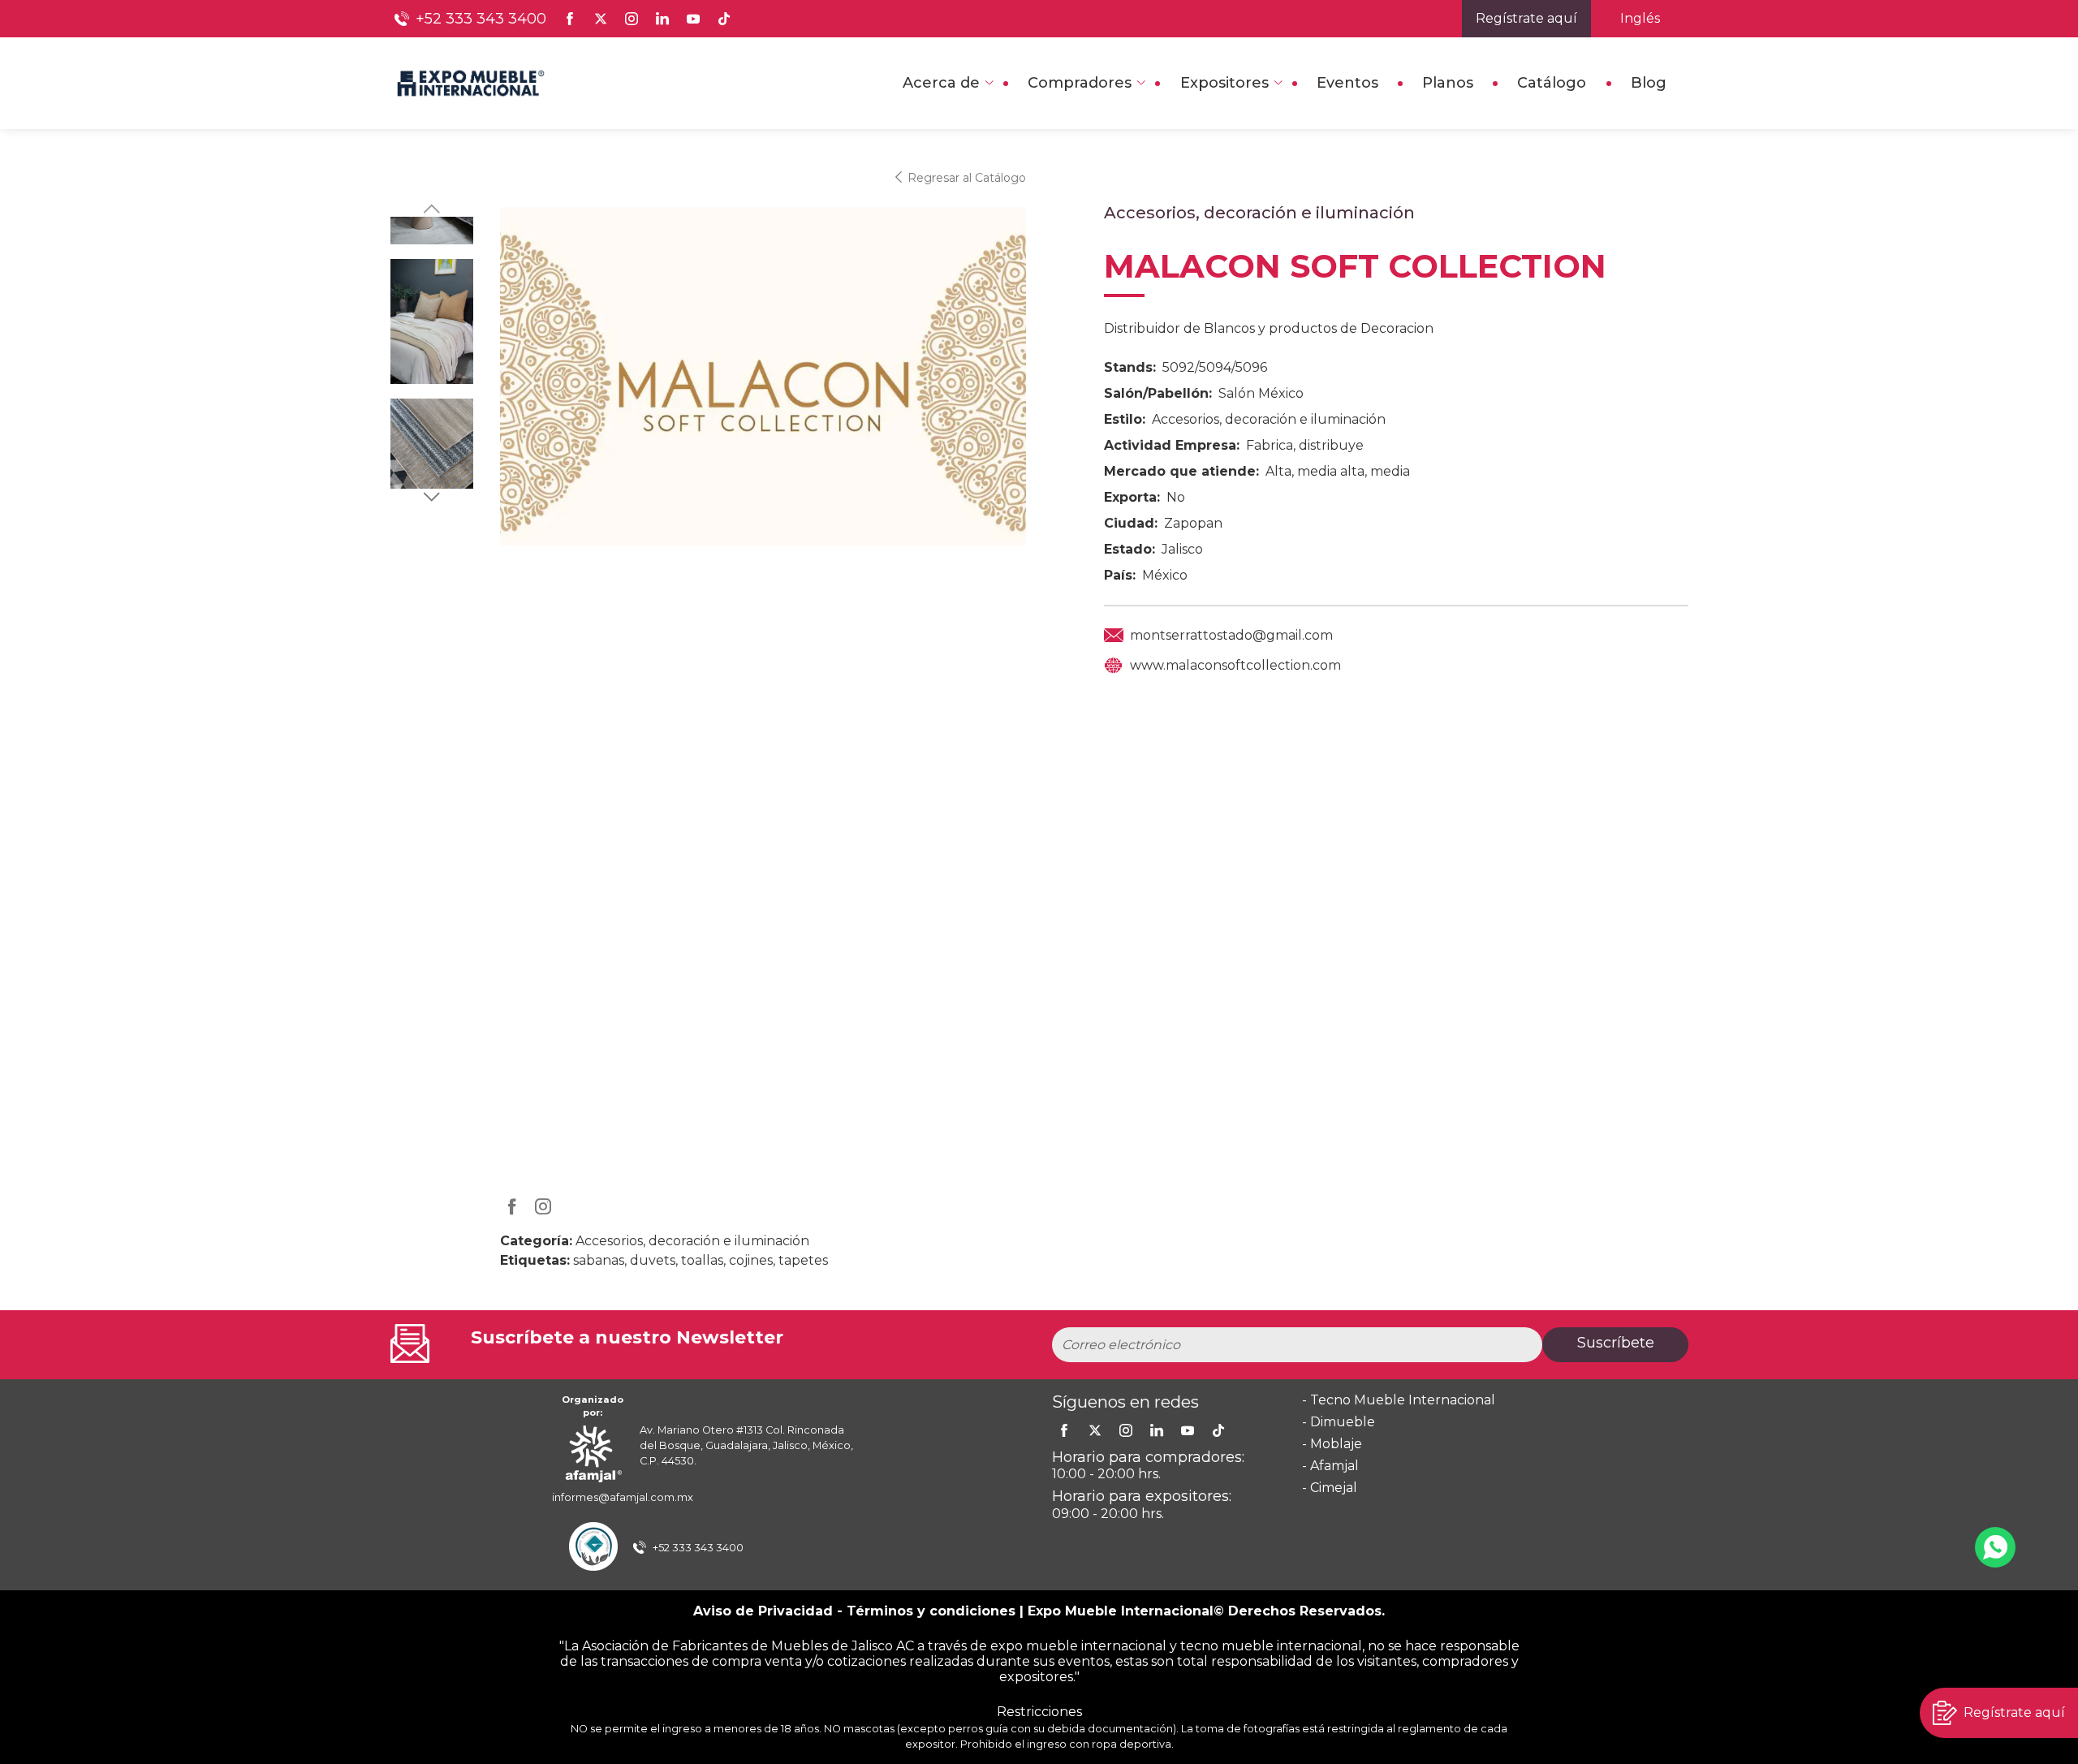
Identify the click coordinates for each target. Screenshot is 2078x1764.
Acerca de (941, 83)
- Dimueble (1339, 1422)
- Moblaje (1332, 1444)
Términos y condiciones (931, 1611)
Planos (1448, 83)
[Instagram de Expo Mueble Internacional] (632, 19)
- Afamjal (1330, 1466)
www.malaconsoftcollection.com (1235, 665)
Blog (1649, 83)
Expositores (1224, 83)
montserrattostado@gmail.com (1231, 635)
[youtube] (1188, 1430)
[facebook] (1064, 1430)
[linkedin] (1157, 1430)
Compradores (1080, 83)
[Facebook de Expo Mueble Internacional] (570, 19)
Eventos (1347, 83)
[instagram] (1126, 1430)
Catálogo (1552, 83)
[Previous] (432, 209)
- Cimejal (1330, 1488)
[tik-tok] (1218, 1430)
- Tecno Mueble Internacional (1399, 1400)
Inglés (1640, 18)
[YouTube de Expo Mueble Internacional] (693, 19)
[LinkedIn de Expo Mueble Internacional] (662, 19)
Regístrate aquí (1526, 18)
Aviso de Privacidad (763, 1611)
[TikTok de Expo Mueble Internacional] (724, 19)
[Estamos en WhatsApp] (1995, 1547)
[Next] (432, 497)
